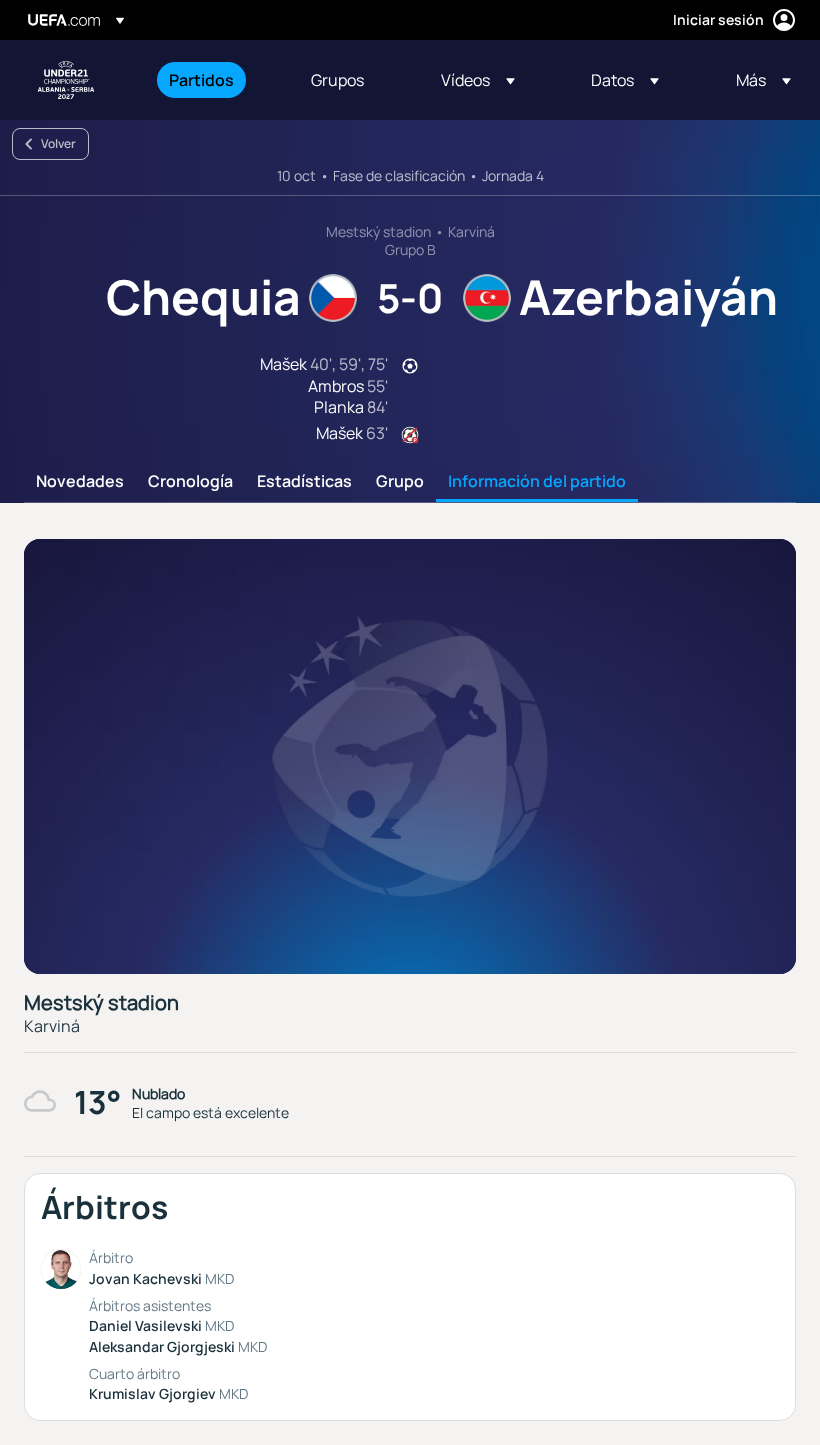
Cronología (190, 482)
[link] (201, 80)
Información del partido (537, 482)
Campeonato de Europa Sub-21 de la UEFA (66, 80)
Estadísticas (304, 482)
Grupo (400, 482)
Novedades (80, 482)
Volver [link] (58, 143)
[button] (478, 80)
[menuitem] (215, 80)
